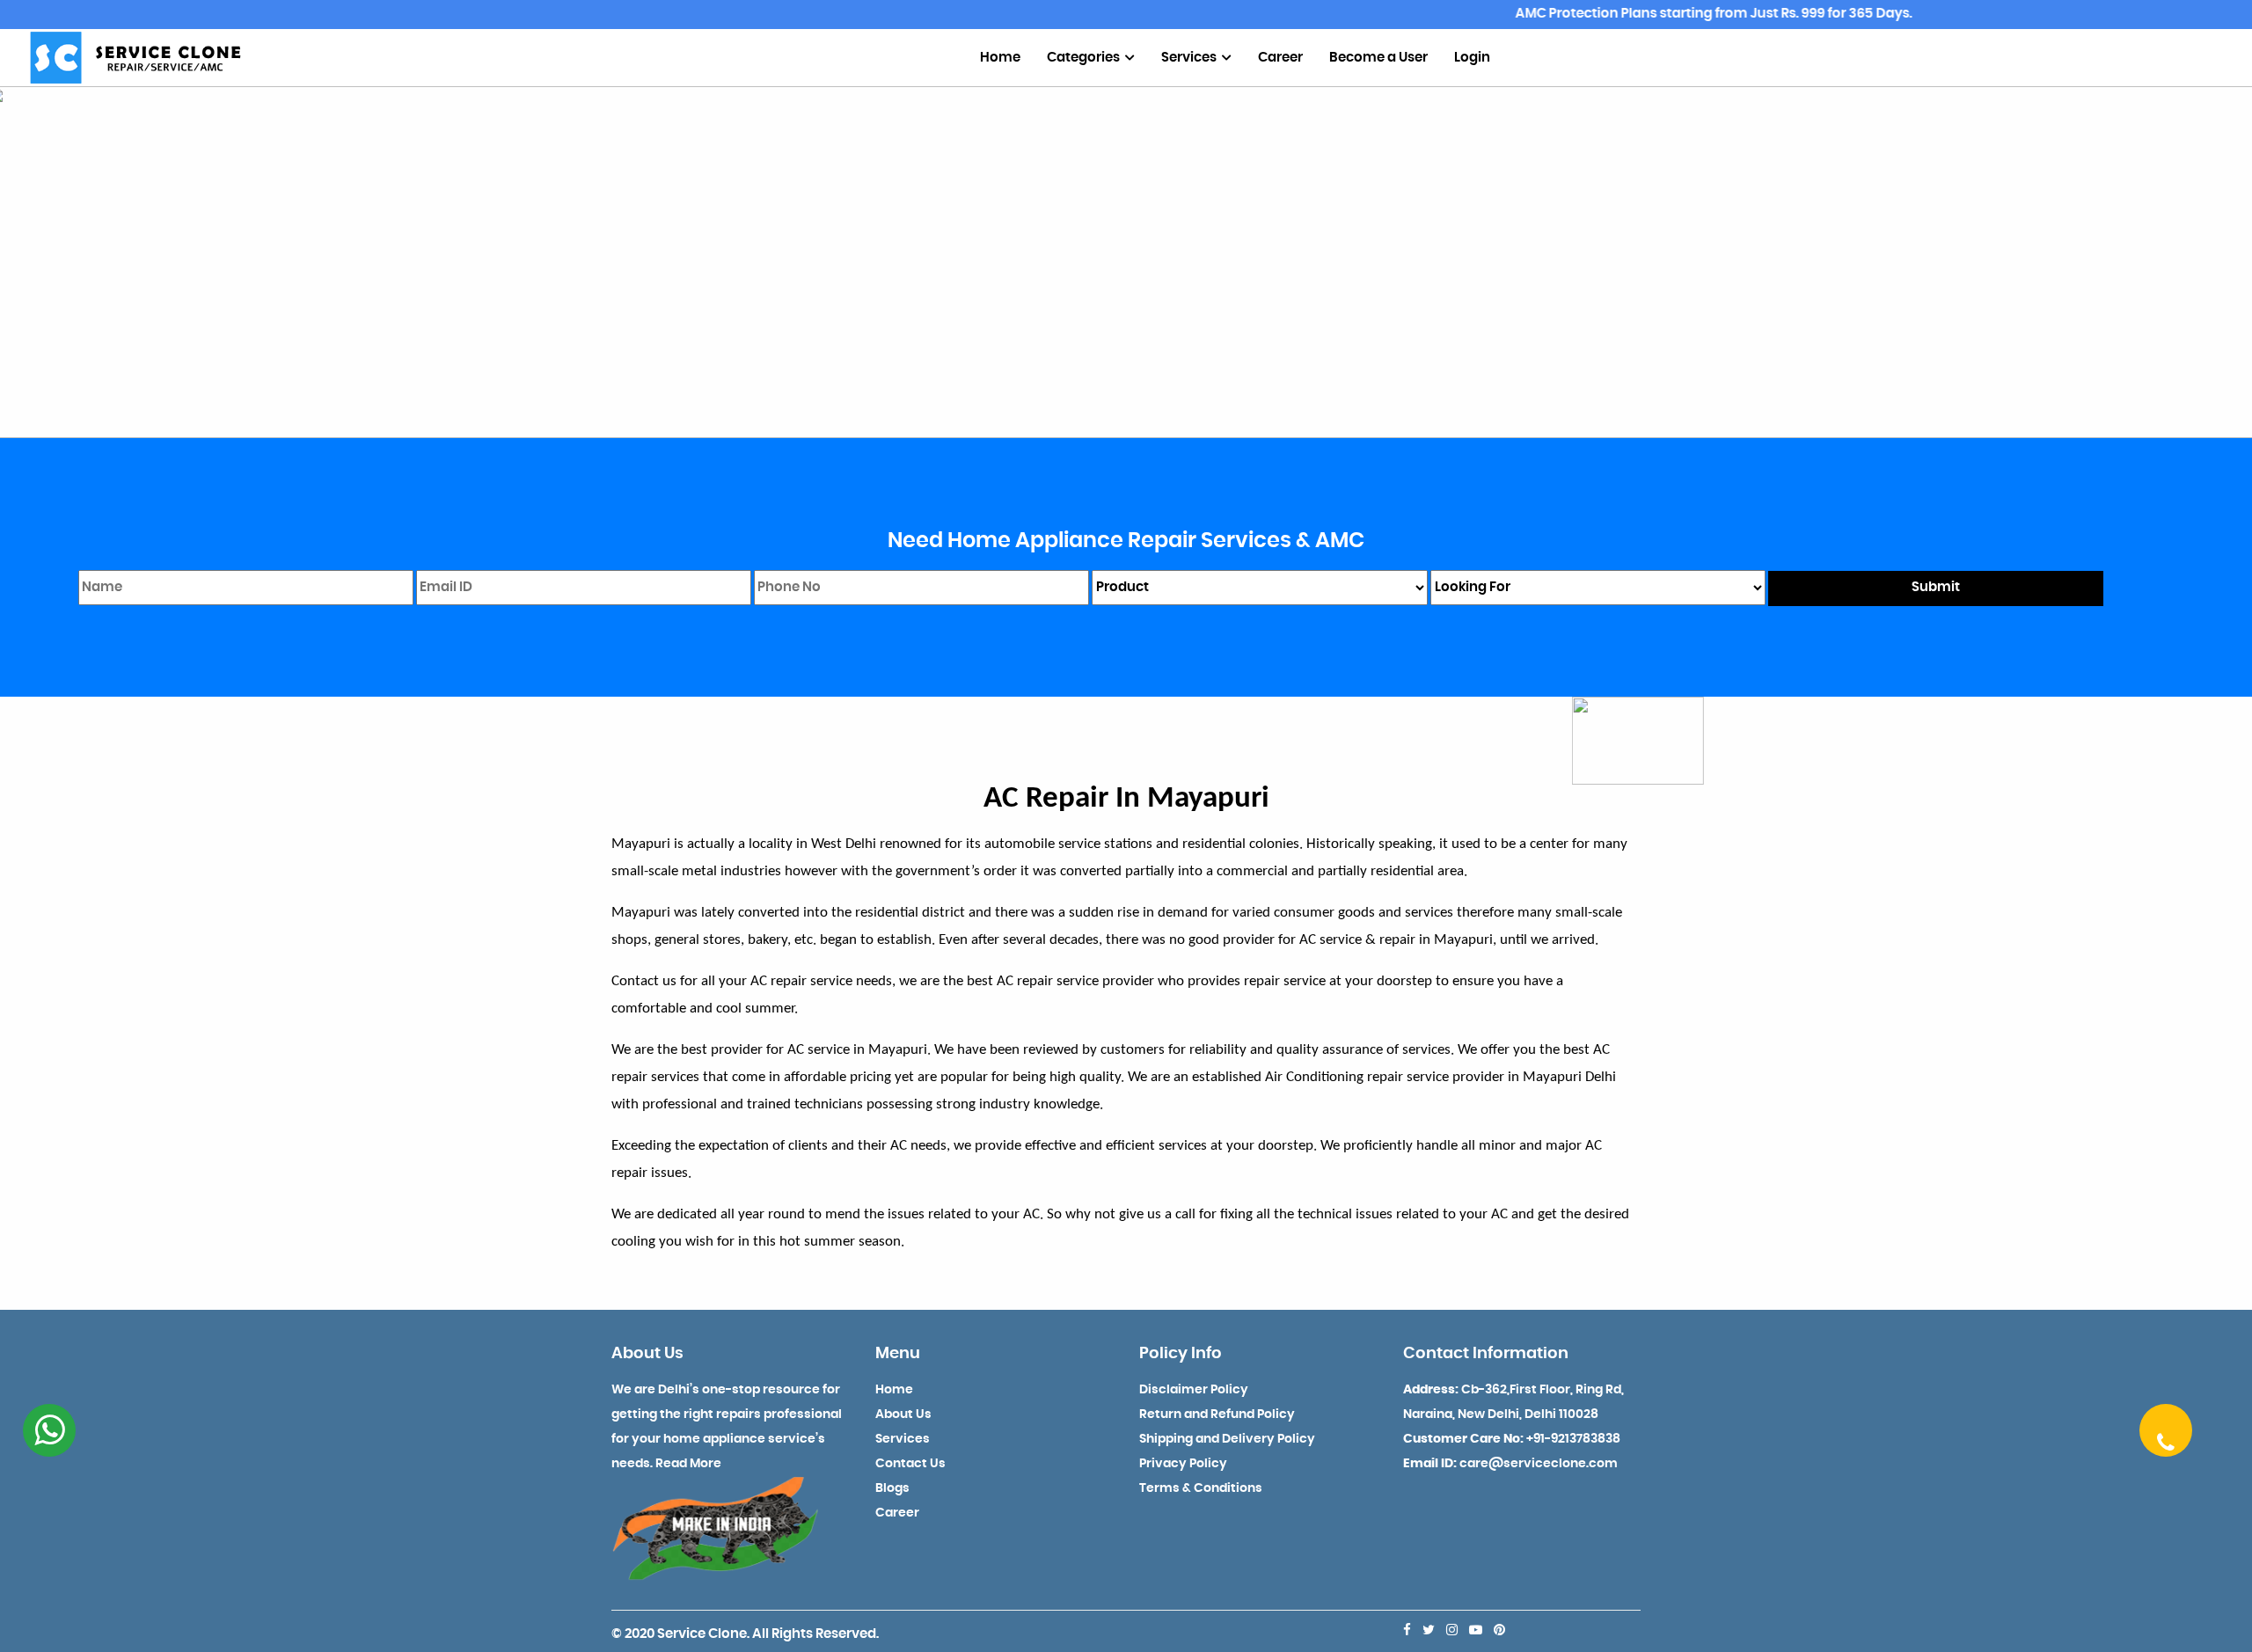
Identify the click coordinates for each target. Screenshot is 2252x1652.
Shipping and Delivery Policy (1227, 1439)
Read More (688, 1464)
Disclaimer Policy (1194, 1390)
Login (1472, 58)
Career (1280, 58)
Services (1190, 58)
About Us (903, 1414)
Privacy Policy (1183, 1464)
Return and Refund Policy (1217, 1414)
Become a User (1378, 58)
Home (1000, 58)
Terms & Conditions (1201, 1488)
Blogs (892, 1488)
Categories (1085, 58)
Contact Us (910, 1464)
